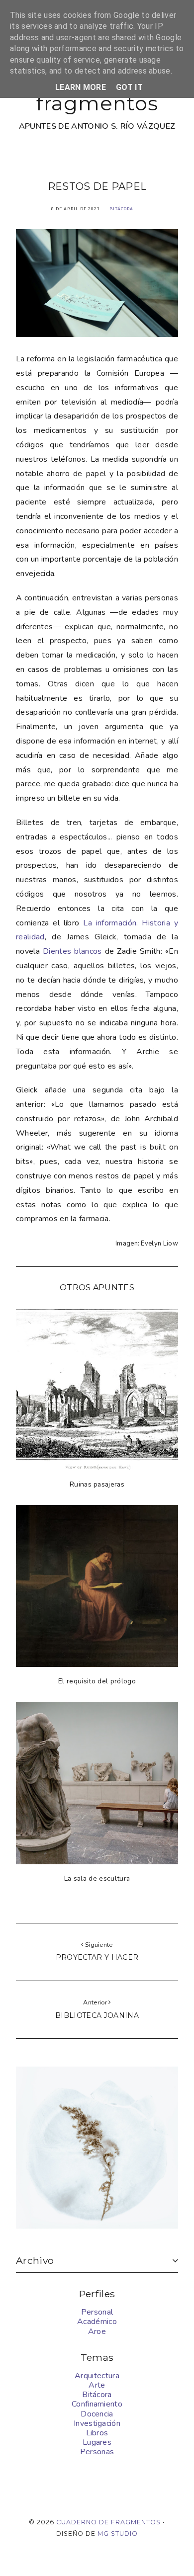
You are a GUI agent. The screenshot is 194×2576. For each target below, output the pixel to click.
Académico (97, 2322)
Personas (97, 2452)
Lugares (97, 2442)
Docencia (97, 2414)
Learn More (81, 87)
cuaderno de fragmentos (108, 2522)
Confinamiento (97, 2404)
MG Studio (118, 2534)
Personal (97, 2312)
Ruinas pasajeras (97, 1484)
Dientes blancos (72, 951)
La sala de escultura (97, 1878)
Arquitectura (97, 2376)
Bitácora (121, 209)
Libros (97, 2433)
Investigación (97, 2423)
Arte (97, 2385)
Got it (129, 87)
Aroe (97, 2331)
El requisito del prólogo (97, 1681)
